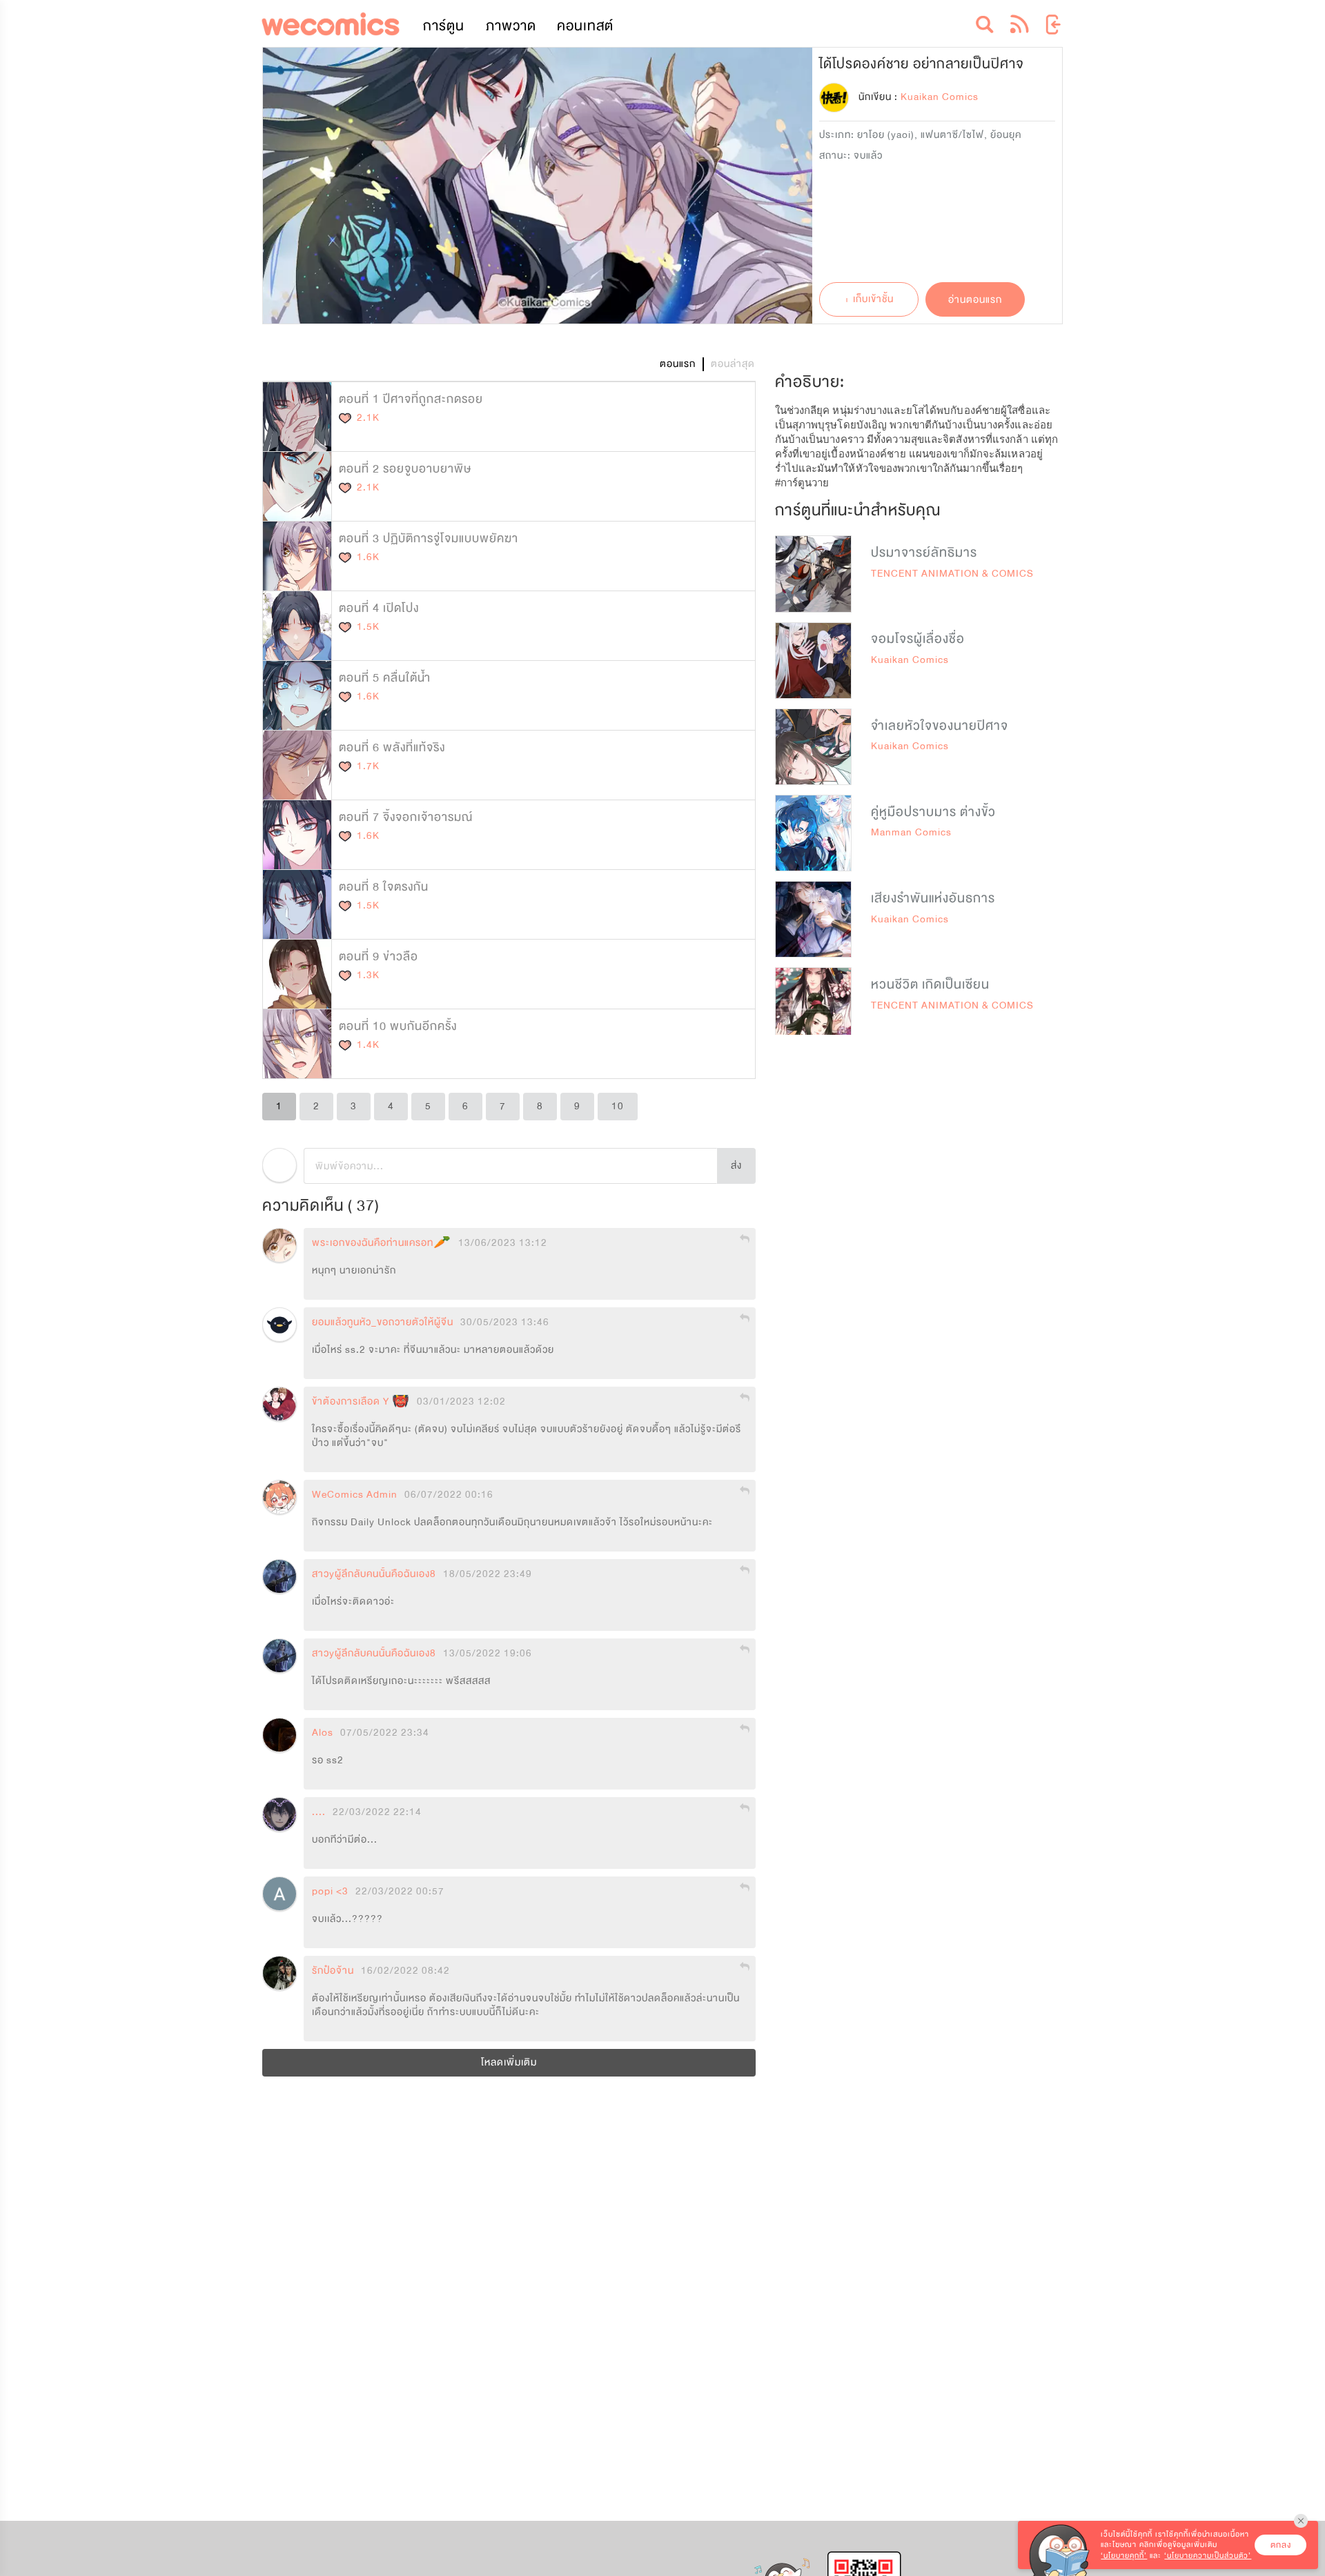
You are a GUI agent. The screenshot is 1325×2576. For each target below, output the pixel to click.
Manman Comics (911, 832)
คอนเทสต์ (585, 26)
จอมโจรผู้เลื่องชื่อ (918, 639)
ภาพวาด (511, 26)
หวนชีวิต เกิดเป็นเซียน (930, 984)
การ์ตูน (444, 26)
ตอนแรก (678, 364)
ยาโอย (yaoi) (886, 135)
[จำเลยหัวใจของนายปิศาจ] (813, 747)
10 (618, 1106)
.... (319, 1812)
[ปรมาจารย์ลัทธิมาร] (813, 574)
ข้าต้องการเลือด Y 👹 (361, 1402)
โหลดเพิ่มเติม (509, 2062)
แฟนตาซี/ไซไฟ (952, 135)
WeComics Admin (355, 1495)
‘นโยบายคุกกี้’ (1124, 2556)
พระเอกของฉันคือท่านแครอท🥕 (382, 1243)
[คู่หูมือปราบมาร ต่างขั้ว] (813, 833)
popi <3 (330, 1892)
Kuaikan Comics (910, 660)
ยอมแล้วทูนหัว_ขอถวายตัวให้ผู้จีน (383, 1322)
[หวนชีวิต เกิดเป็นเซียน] (813, 1005)
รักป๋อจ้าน (333, 1971)
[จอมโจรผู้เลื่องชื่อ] (813, 661)
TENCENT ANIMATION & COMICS (952, 574)
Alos (323, 1733)
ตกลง (1281, 2545)
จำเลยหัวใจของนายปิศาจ (940, 726)
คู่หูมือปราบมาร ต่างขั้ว (933, 812)
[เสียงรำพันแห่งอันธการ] (813, 919)
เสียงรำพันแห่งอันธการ (933, 898)
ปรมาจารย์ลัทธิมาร (924, 553)
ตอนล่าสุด (733, 364)
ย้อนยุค (1006, 135)
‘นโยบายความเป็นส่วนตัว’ (1208, 2556)
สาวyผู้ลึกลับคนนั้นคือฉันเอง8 (374, 1574)
